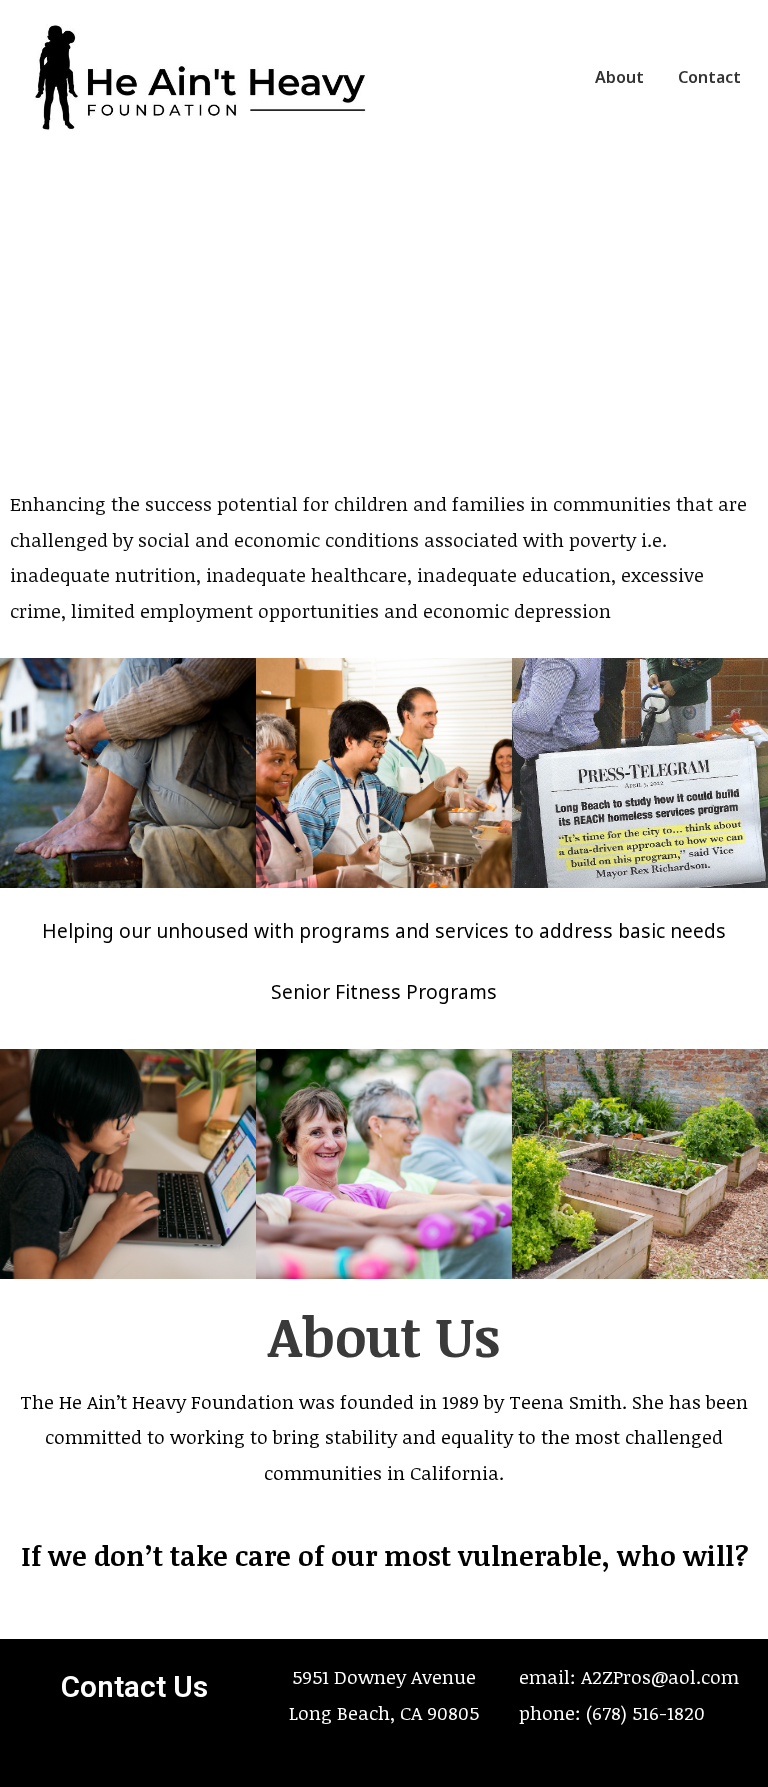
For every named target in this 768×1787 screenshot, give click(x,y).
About (619, 77)
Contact (709, 77)
